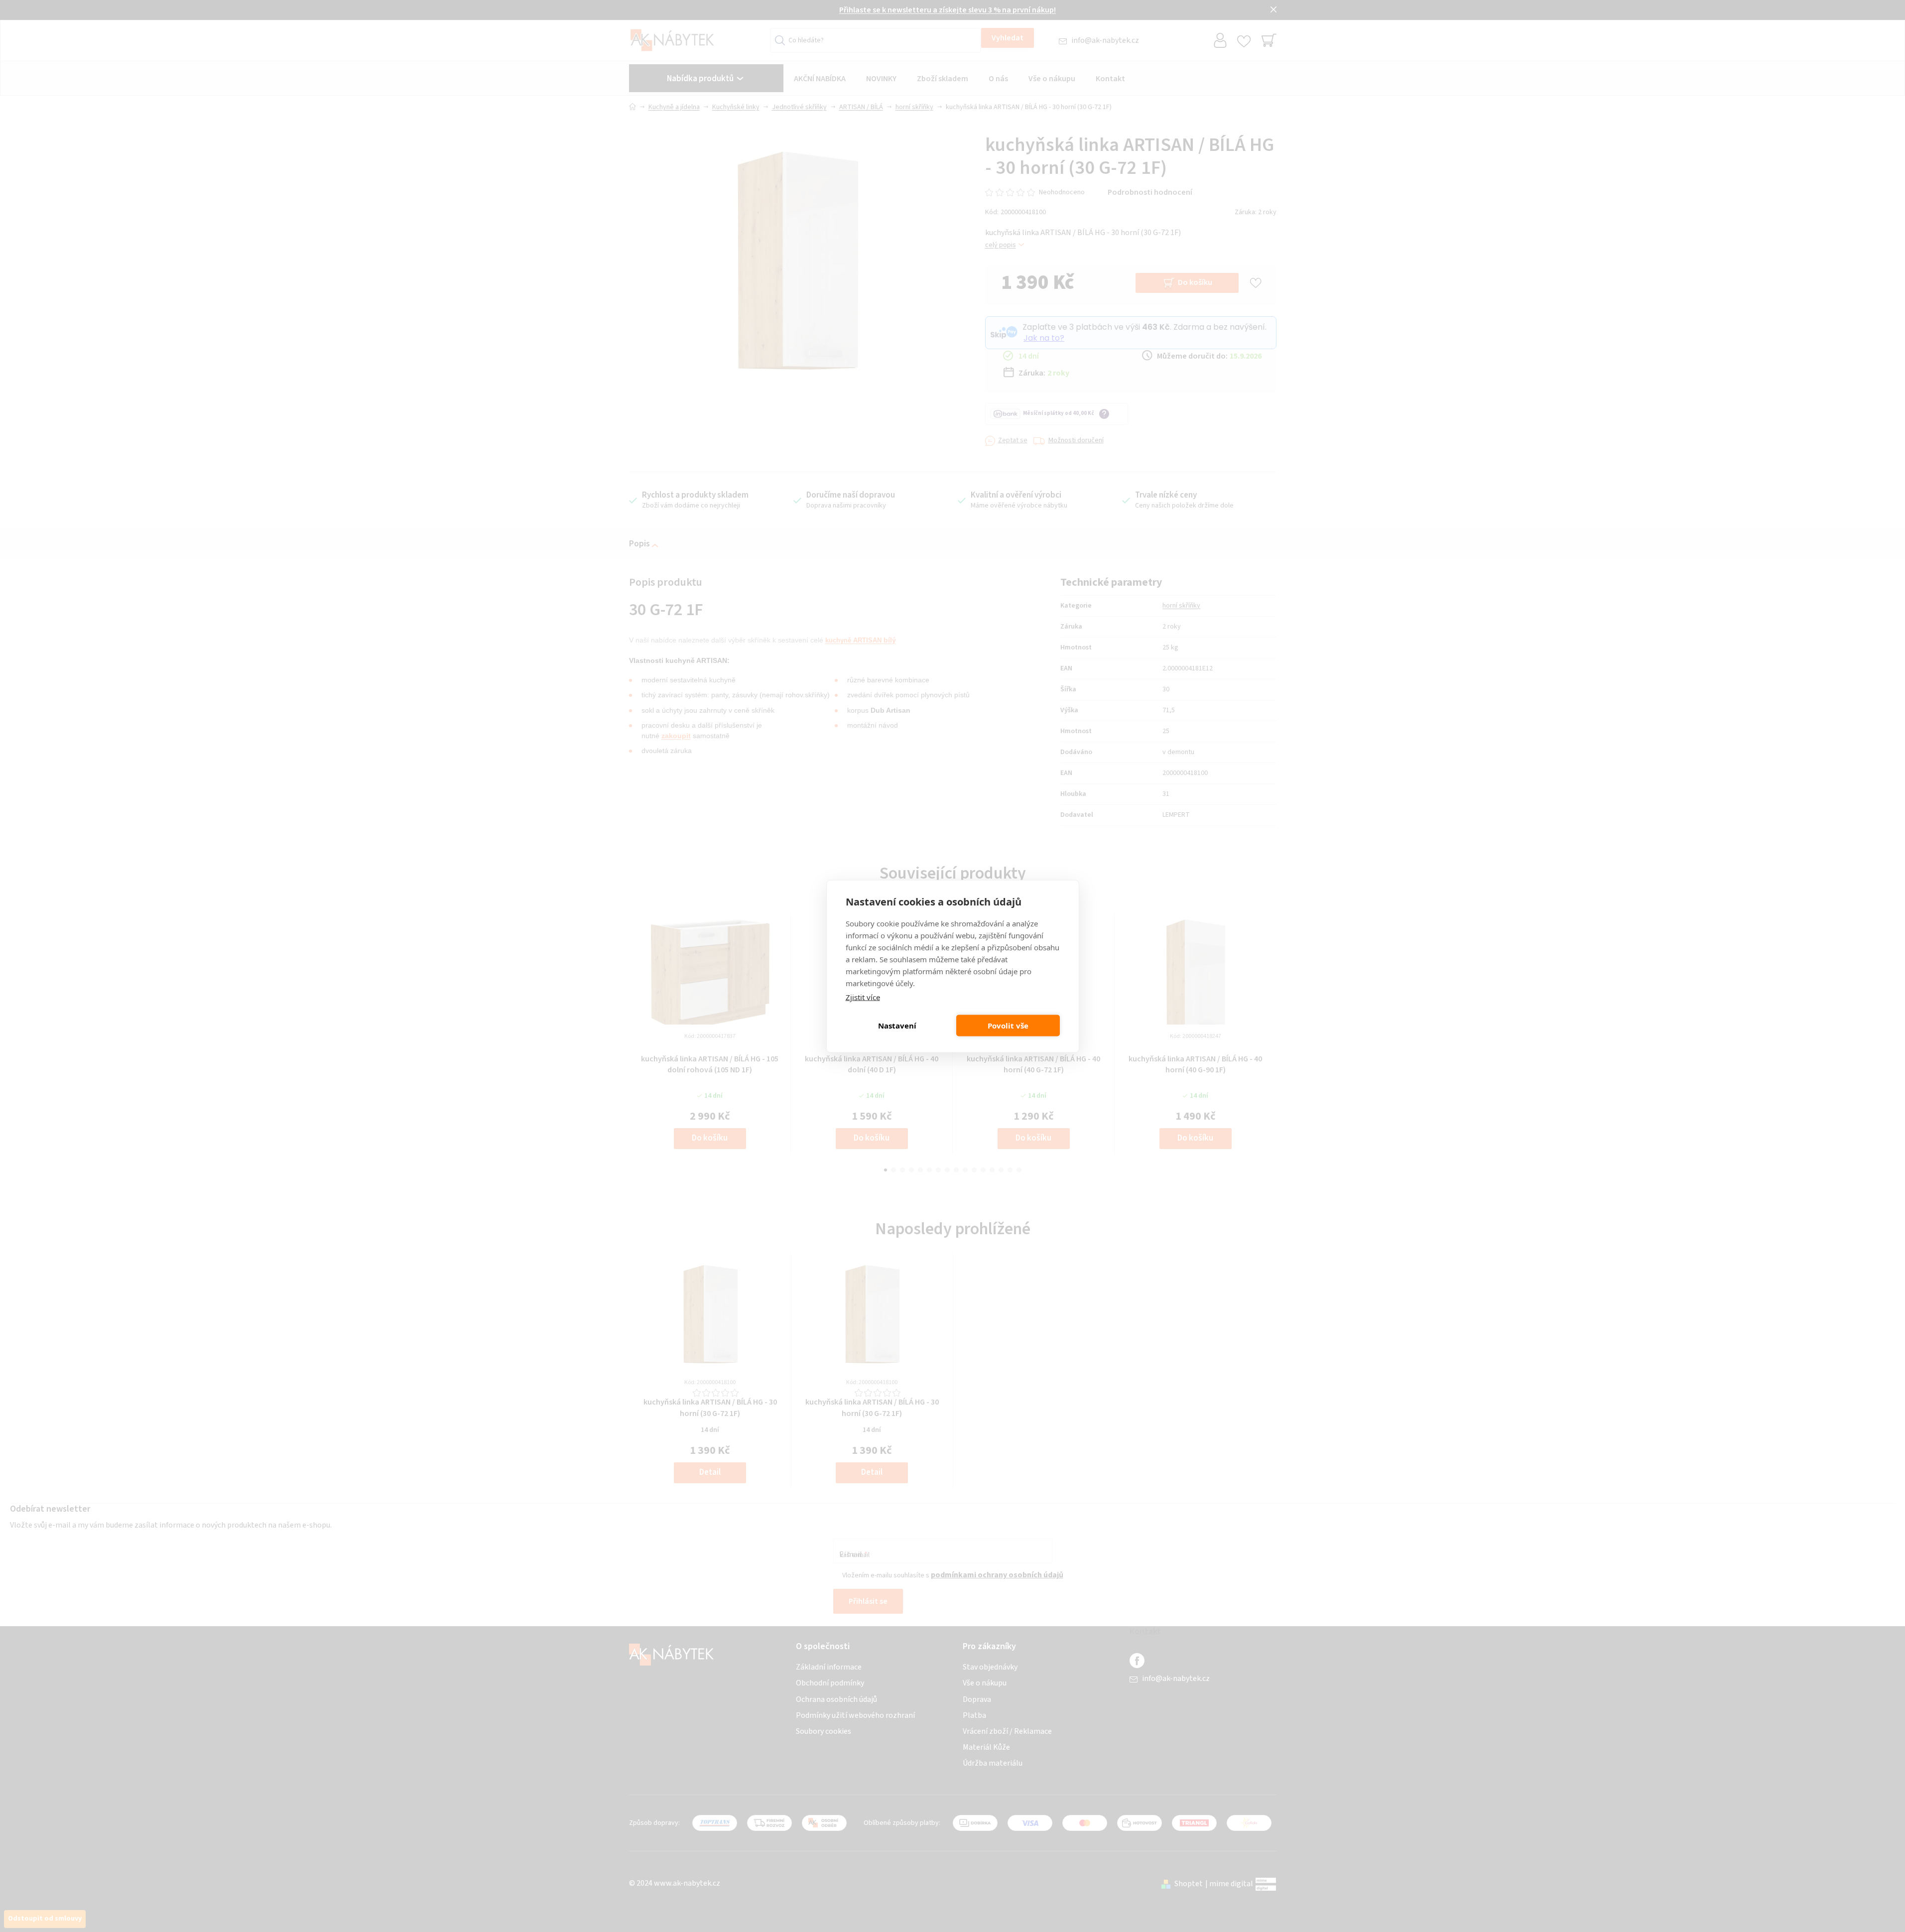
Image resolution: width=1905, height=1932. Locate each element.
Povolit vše (1008, 1026)
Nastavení (897, 1026)
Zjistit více (863, 997)
